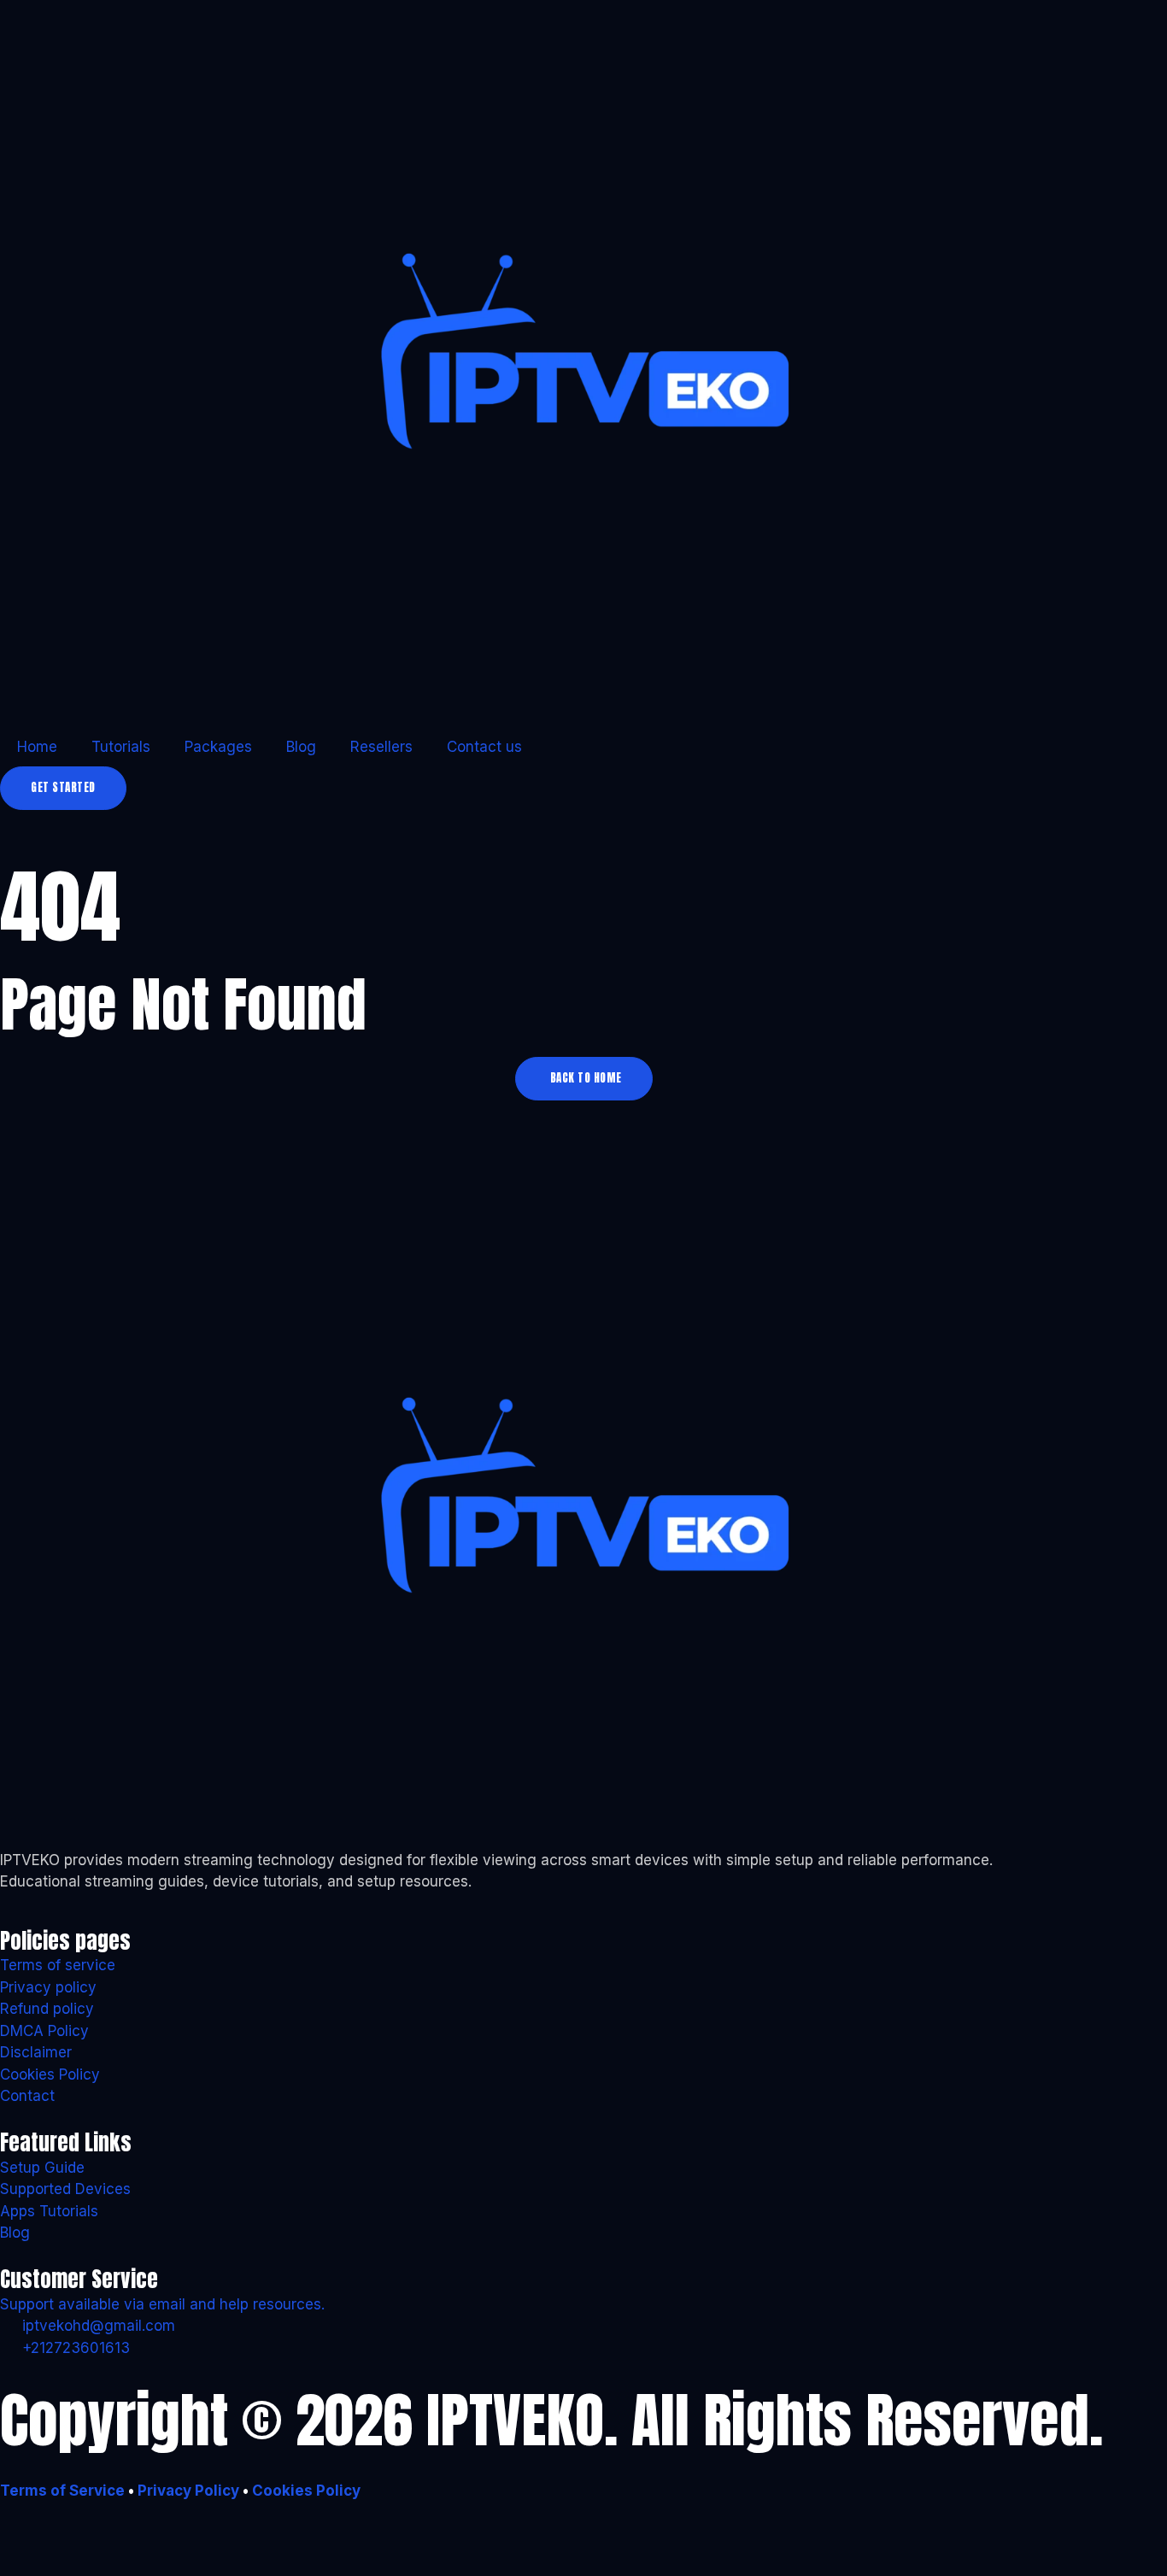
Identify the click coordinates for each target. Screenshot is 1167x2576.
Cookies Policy (306, 2491)
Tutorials (121, 747)
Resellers (381, 747)
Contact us (484, 747)
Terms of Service (62, 2491)
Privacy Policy (187, 2491)
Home (37, 747)
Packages (218, 747)
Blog (301, 747)
